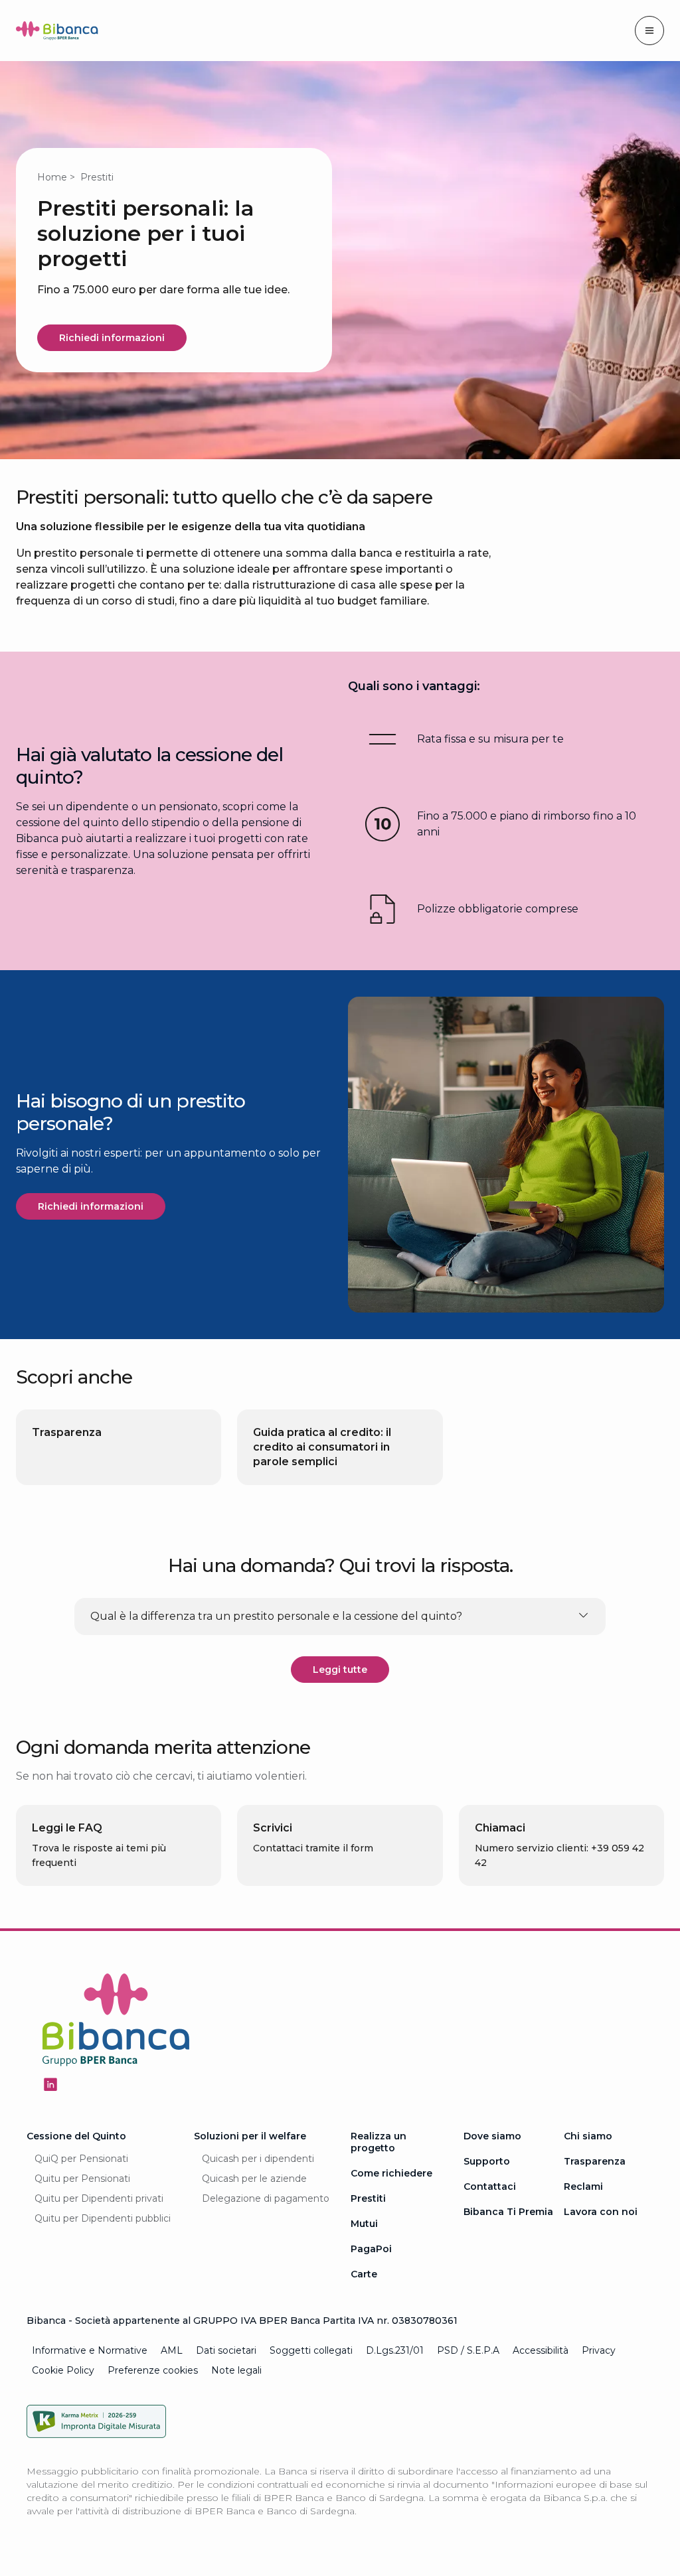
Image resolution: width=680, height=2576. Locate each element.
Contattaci (490, 2186)
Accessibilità (541, 2350)
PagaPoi (371, 2249)
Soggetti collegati (311, 2350)
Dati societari (226, 2350)
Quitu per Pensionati (82, 2179)
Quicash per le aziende (254, 2179)
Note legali (236, 2370)
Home (52, 177)
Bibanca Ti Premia (508, 2212)
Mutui (364, 2224)
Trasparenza (595, 2161)
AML (172, 2350)
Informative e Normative (90, 2350)
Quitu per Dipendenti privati (99, 2198)
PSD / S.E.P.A (468, 2350)
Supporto (487, 2161)
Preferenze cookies (153, 2370)
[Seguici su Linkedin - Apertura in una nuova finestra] (50, 2084)
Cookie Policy (63, 2370)
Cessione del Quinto (76, 2136)
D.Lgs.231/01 (395, 2350)
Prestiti (368, 2198)
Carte (364, 2274)
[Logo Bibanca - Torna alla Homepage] (57, 33)
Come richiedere (391, 2173)
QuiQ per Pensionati (81, 2159)
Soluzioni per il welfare (250, 2136)
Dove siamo (492, 2136)
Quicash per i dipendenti (258, 2159)
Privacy (599, 2350)
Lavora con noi (601, 2212)
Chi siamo (588, 2136)
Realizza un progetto (379, 2142)
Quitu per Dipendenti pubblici (103, 2218)
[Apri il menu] (649, 31)
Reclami (583, 2186)
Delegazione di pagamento (266, 2198)
